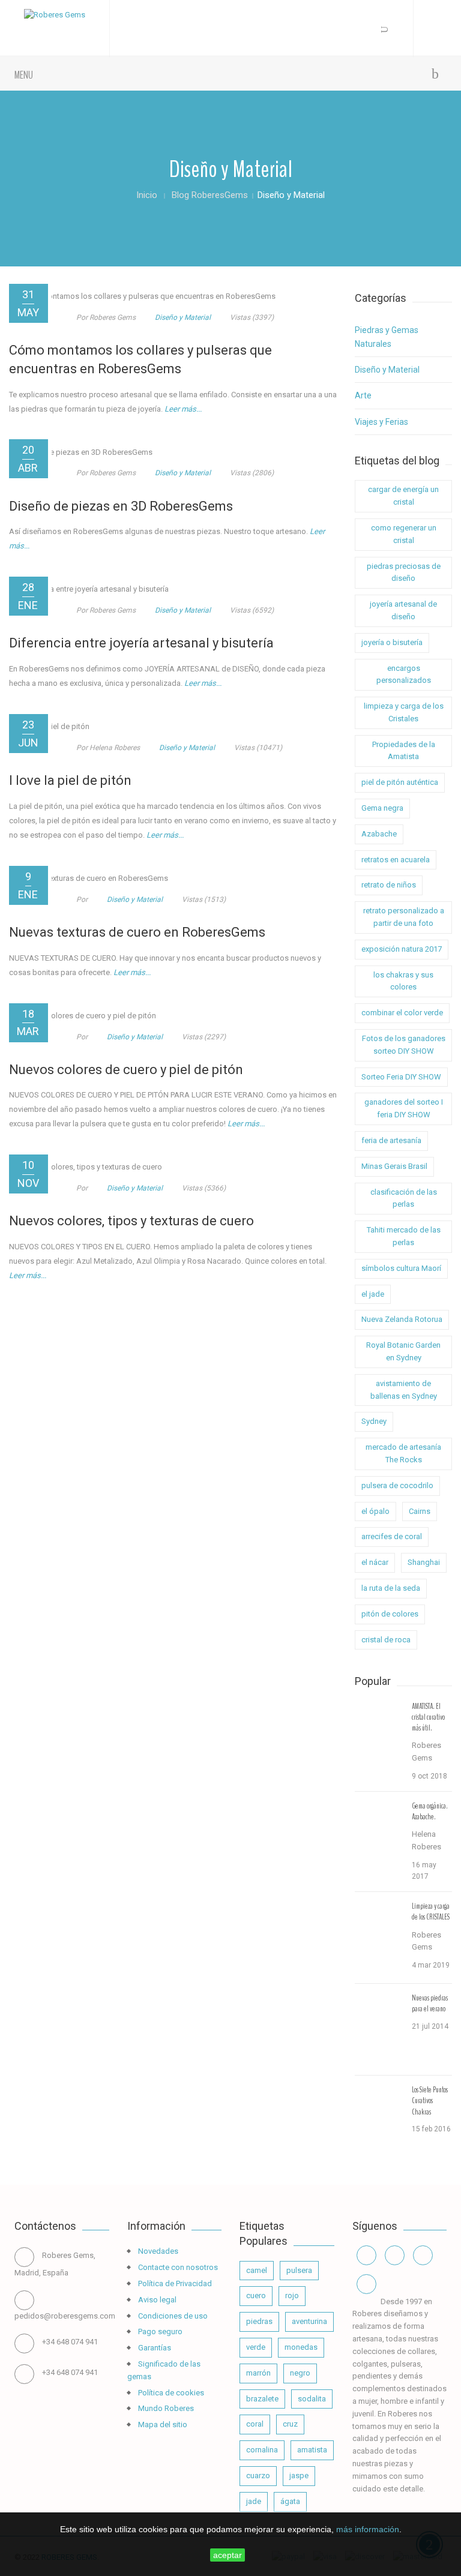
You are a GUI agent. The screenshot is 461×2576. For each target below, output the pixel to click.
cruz (290, 2424)
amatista (312, 2450)
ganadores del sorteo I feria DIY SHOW (404, 1108)
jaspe (299, 2475)
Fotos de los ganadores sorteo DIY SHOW (404, 1045)
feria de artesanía (391, 1140)
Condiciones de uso (172, 2316)
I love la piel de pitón (70, 780)
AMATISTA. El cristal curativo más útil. (428, 1717)
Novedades (157, 2251)
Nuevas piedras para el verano (430, 2004)
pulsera (299, 2270)
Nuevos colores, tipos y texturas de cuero (131, 1221)
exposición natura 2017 (402, 949)
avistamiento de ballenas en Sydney (404, 1390)
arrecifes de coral (392, 1536)
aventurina (309, 2321)
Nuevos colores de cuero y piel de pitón (126, 1070)
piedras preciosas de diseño (404, 572)
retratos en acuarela (396, 860)
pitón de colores (390, 1614)
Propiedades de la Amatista (404, 751)
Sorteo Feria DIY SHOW (401, 1077)
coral (255, 2424)
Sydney (374, 1421)
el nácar (375, 1562)
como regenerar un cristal (404, 534)
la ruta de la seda (391, 1588)
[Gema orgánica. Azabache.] (379, 1834)
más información (368, 2529)
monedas (301, 2347)
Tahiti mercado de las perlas (404, 1236)
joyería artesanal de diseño (403, 610)
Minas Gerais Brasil (394, 1166)
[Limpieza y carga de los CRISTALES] (379, 1935)
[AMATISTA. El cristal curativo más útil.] (379, 1735)
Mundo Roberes (165, 2408)
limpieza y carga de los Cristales (404, 712)
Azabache (379, 834)
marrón (258, 2373)
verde (256, 2347)
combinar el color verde (402, 1013)
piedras (259, 2321)
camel (257, 2270)
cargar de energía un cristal (403, 496)
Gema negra (382, 808)
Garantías (154, 2348)
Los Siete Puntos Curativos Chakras (430, 2101)
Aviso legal (156, 2300)
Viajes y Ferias (381, 422)
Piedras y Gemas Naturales (387, 337)
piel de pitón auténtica (400, 782)
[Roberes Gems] (55, 15)
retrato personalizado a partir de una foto (404, 917)
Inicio (147, 195)
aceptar (227, 2555)
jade (254, 2501)
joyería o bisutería (392, 642)
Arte (363, 395)
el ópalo (375, 1511)
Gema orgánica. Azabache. (430, 1812)
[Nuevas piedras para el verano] (379, 2026)
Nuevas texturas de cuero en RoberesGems (137, 932)
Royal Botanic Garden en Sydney (403, 1351)
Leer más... (183, 409)
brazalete (262, 2399)
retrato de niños (389, 885)
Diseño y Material (183, 317)
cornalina (262, 2450)
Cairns (420, 1511)
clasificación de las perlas (404, 1198)
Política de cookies (170, 2393)
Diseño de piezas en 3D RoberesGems (121, 506)
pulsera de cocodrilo (397, 1485)
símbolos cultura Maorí (401, 1268)
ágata (290, 2501)
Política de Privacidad (174, 2283)
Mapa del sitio (162, 2424)
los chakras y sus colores (403, 981)
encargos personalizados (404, 674)
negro (300, 2373)
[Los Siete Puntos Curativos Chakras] (379, 2118)
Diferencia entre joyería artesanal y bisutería (141, 643)
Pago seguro (159, 2331)
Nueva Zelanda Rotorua (402, 1319)
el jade (373, 1294)
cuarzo (258, 2475)
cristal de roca (386, 1640)
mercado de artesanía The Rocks (403, 1453)
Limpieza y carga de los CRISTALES (431, 1912)
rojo (292, 2295)
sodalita (312, 2399)
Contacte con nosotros (177, 2267)
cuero (256, 2295)
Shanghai (424, 1562)
